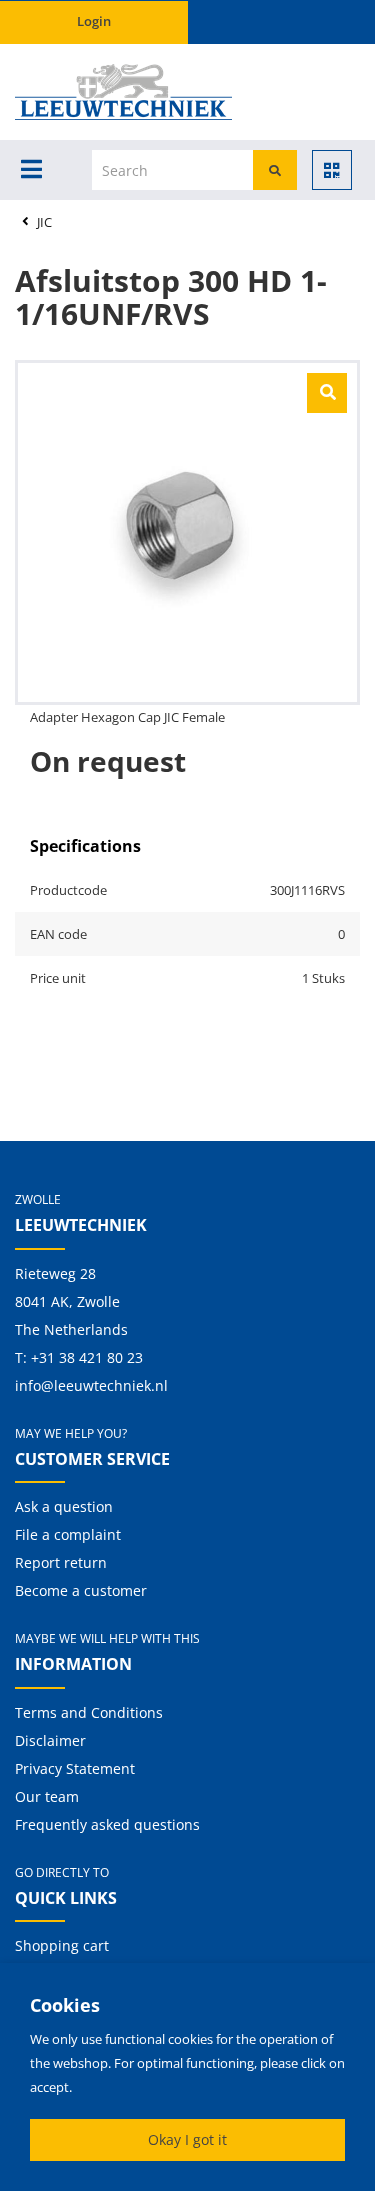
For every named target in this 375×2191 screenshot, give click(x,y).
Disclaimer (50, 1740)
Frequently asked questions (107, 1824)
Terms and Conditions (89, 1712)
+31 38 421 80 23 (87, 1357)
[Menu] (31, 169)
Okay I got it (187, 2139)
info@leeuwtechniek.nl (91, 1385)
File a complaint (68, 1534)
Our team (47, 1796)
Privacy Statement (75, 1768)
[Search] (275, 170)
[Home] (78, 92)
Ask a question (64, 1506)
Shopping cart (62, 1945)
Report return (61, 1562)
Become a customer (81, 1590)
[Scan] (332, 170)
